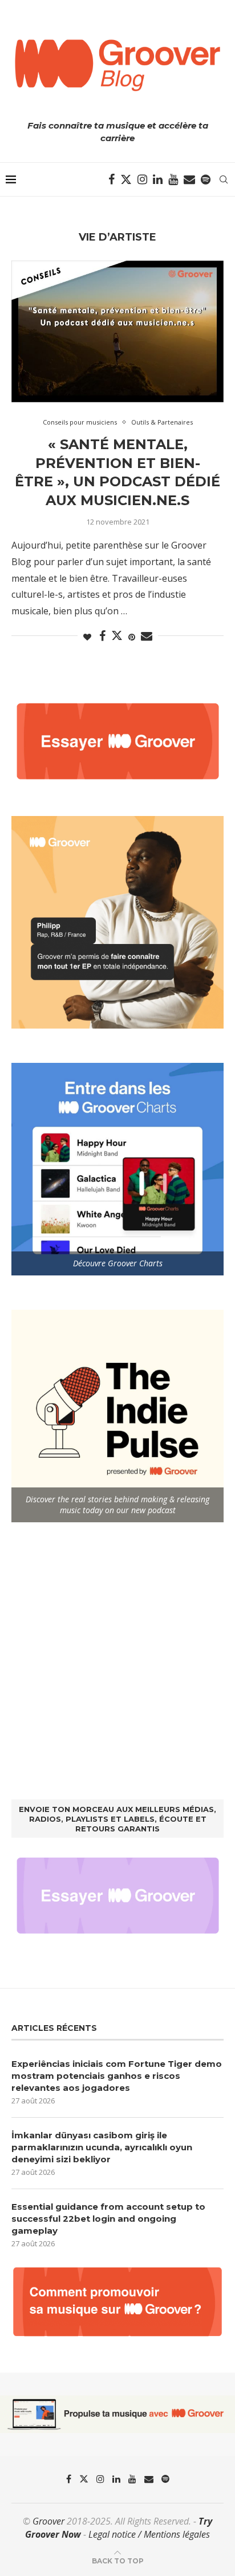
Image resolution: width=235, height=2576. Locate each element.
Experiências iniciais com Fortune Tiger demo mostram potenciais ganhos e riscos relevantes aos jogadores (117, 2076)
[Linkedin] (158, 179)
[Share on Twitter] (117, 635)
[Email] (189, 179)
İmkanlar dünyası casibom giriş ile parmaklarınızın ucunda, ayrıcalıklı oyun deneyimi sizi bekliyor (102, 2147)
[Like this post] (87, 637)
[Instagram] (142, 179)
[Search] (224, 179)
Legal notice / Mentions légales (149, 2534)
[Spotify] (206, 179)
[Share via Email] (147, 636)
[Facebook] (112, 179)
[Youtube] (173, 179)
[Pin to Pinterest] (132, 637)
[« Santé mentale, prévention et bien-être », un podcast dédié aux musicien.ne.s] (117, 331)
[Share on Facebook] (102, 636)
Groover (48, 2521)
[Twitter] (126, 179)
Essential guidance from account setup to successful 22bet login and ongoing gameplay (108, 2219)
